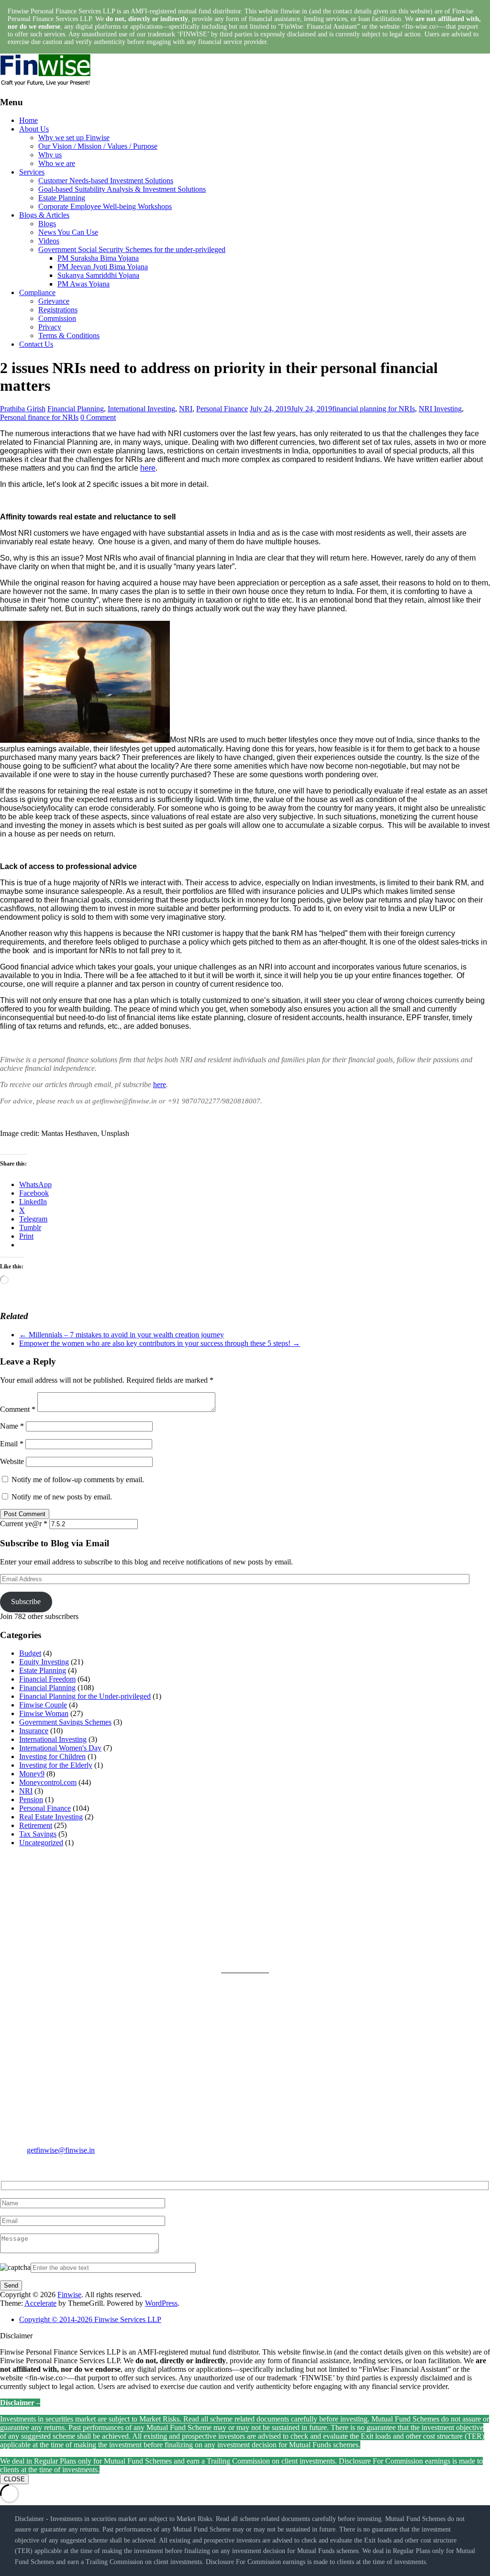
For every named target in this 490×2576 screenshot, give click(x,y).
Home (28, 120)
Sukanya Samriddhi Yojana (98, 275)
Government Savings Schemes (65, 1722)
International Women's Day (60, 1748)
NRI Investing (440, 409)
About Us (34, 129)
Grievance (54, 301)
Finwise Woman (44, 1713)
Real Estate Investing (51, 1817)
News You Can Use (68, 232)
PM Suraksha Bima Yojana (98, 258)
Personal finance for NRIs (39, 417)
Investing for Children (52, 1756)
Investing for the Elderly (56, 1765)
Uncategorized (41, 1843)
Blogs (47, 224)
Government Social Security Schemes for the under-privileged (132, 249)
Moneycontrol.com (48, 1782)
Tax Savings (38, 1834)
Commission (57, 318)
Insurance (34, 1731)
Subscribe (26, 1602)
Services (32, 172)
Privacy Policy (267, 1899)
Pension (31, 1800)
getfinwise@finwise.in (61, 2150)
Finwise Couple (43, 1705)
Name (12, 1426)
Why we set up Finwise (74, 138)
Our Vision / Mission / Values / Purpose (98, 146)
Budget (30, 1653)
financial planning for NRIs (373, 409)
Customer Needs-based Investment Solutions (106, 181)
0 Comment (98, 417)
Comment (18, 1409)
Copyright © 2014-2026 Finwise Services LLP (90, 2319)
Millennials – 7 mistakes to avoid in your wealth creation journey (122, 1335)
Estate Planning (62, 198)
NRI (186, 409)
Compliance (37, 292)
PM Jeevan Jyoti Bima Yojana (103, 267)
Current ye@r (24, 1524)
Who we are (57, 163)
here (148, 468)
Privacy (50, 327)
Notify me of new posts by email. (62, 1497)
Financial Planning (76, 409)
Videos (49, 241)
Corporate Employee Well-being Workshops (105, 206)
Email (12, 1444)
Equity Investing (44, 1662)
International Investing (141, 409)
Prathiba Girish (23, 409)
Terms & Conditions (69, 336)
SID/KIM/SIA (267, 1945)
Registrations (58, 310)
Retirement (36, 1825)
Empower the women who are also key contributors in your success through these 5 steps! (160, 1343)
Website (12, 1461)
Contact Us (36, 344)
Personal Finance (222, 409)
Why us (50, 155)
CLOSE (14, 2479)
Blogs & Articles (44, 215)
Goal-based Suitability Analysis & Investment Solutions (122, 189)
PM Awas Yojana (84, 284)
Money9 (32, 1774)
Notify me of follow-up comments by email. (78, 1480)
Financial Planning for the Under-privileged (85, 1696)
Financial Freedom (47, 1679)
